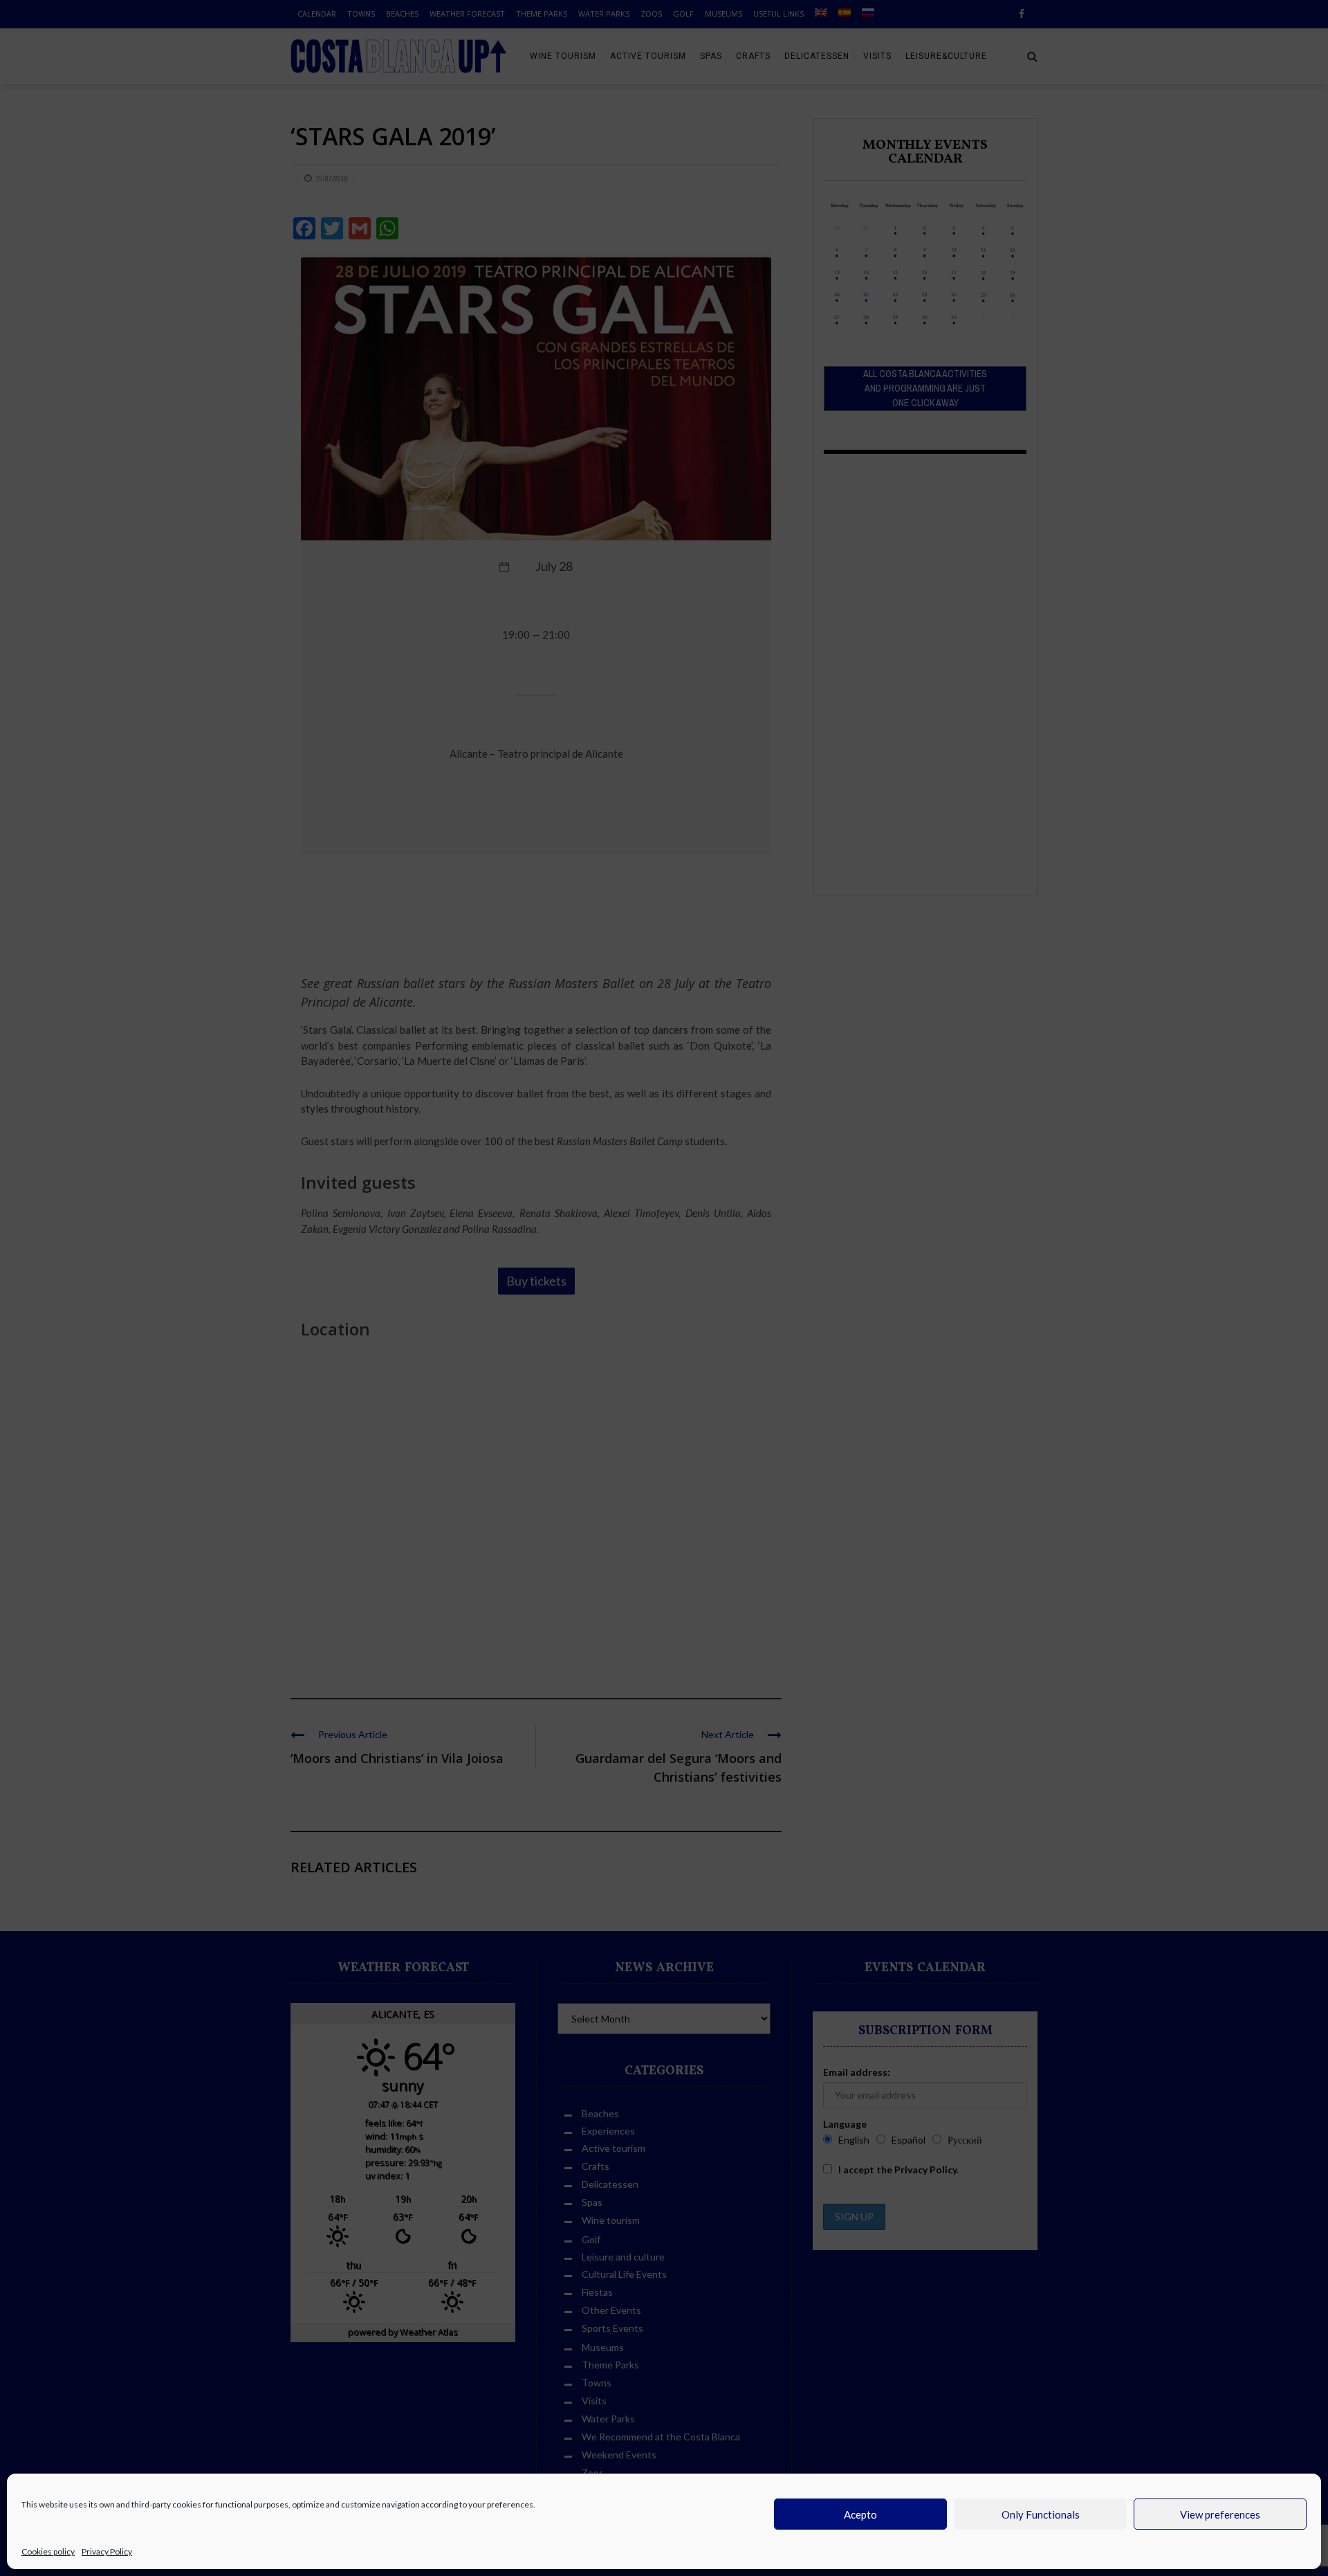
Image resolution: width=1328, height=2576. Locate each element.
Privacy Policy (107, 2551)
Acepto (860, 2514)
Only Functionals (1041, 2514)
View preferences (1220, 2514)
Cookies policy (48, 2551)
